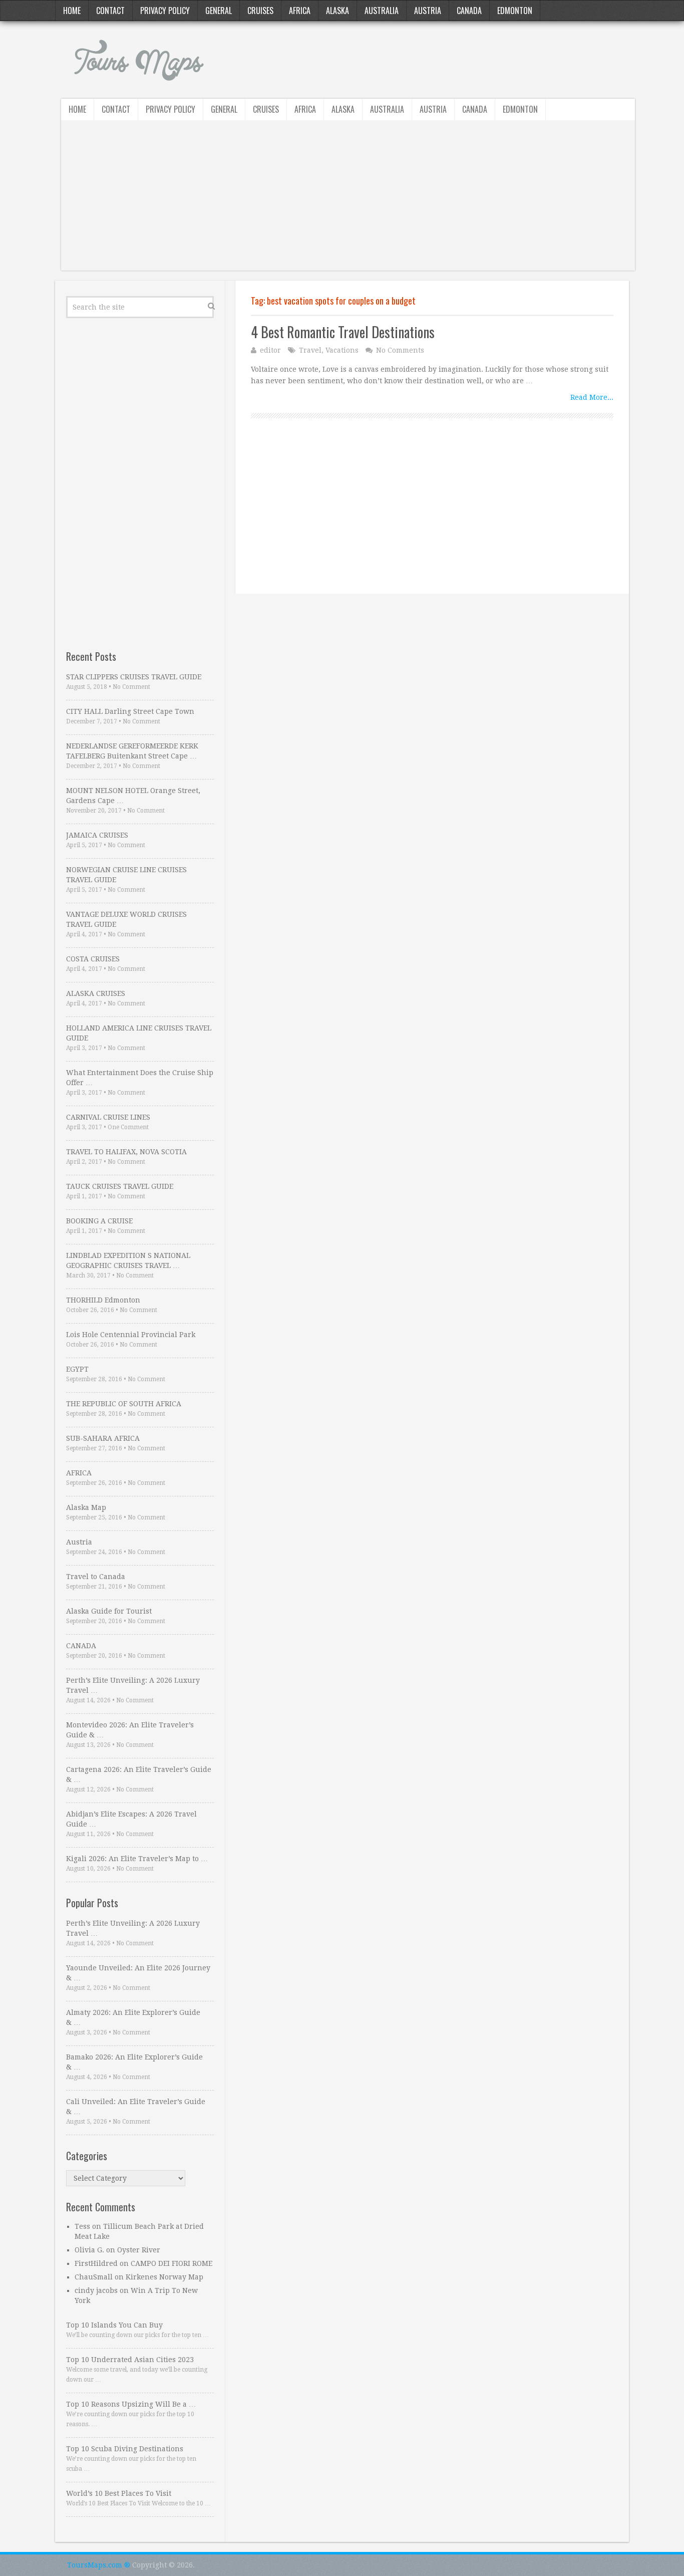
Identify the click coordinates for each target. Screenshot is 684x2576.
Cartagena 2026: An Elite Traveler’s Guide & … (139, 1774)
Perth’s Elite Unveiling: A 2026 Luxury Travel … (133, 1685)
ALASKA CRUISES (96, 993)
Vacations (342, 350)
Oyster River (139, 2250)
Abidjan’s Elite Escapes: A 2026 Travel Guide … (131, 1819)
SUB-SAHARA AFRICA (103, 1438)
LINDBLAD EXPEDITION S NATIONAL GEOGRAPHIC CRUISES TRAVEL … (128, 1260)
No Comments (400, 350)
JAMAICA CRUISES (97, 835)
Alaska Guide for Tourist (109, 1611)
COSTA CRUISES (93, 959)
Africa (300, 11)
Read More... (592, 397)
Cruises (260, 11)
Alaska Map (86, 1507)
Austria (428, 11)
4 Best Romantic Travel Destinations (343, 332)
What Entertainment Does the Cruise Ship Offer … (140, 1078)
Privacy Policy (165, 11)
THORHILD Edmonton (103, 1300)
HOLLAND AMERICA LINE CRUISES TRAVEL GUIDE (139, 1033)
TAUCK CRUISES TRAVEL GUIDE (120, 1186)
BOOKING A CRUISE (99, 1221)
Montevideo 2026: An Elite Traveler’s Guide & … (130, 1730)
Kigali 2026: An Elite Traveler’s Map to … (137, 1859)
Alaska (337, 11)
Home (72, 11)
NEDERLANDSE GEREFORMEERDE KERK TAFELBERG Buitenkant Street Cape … (132, 751)
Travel (310, 350)
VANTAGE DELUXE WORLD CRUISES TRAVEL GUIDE (126, 919)
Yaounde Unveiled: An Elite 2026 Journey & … (138, 1973)
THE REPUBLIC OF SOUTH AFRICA (124, 1404)
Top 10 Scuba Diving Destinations (125, 2449)
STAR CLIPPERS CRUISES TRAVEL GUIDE (134, 677)
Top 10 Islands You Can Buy (114, 2325)
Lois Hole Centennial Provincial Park (131, 1335)
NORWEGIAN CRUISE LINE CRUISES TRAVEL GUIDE (126, 875)
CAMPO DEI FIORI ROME (172, 2263)
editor (270, 350)
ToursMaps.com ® (99, 2565)
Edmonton (515, 11)
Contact (110, 11)
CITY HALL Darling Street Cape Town (130, 711)
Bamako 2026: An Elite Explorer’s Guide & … (134, 2062)
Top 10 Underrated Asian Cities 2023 (130, 2360)
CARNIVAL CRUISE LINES (108, 1117)
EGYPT (77, 1369)
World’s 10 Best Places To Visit (119, 2493)
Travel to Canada (96, 1577)
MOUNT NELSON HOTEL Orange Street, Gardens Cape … (133, 796)
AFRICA (79, 1473)
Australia (382, 11)
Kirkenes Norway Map (164, 2277)
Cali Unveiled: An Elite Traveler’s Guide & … (136, 2107)
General (219, 11)
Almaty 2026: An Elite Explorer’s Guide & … (133, 2017)
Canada (469, 11)
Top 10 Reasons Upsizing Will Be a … (131, 2404)
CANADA (81, 1646)
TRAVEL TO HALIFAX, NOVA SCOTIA (126, 1152)
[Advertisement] (348, 200)
